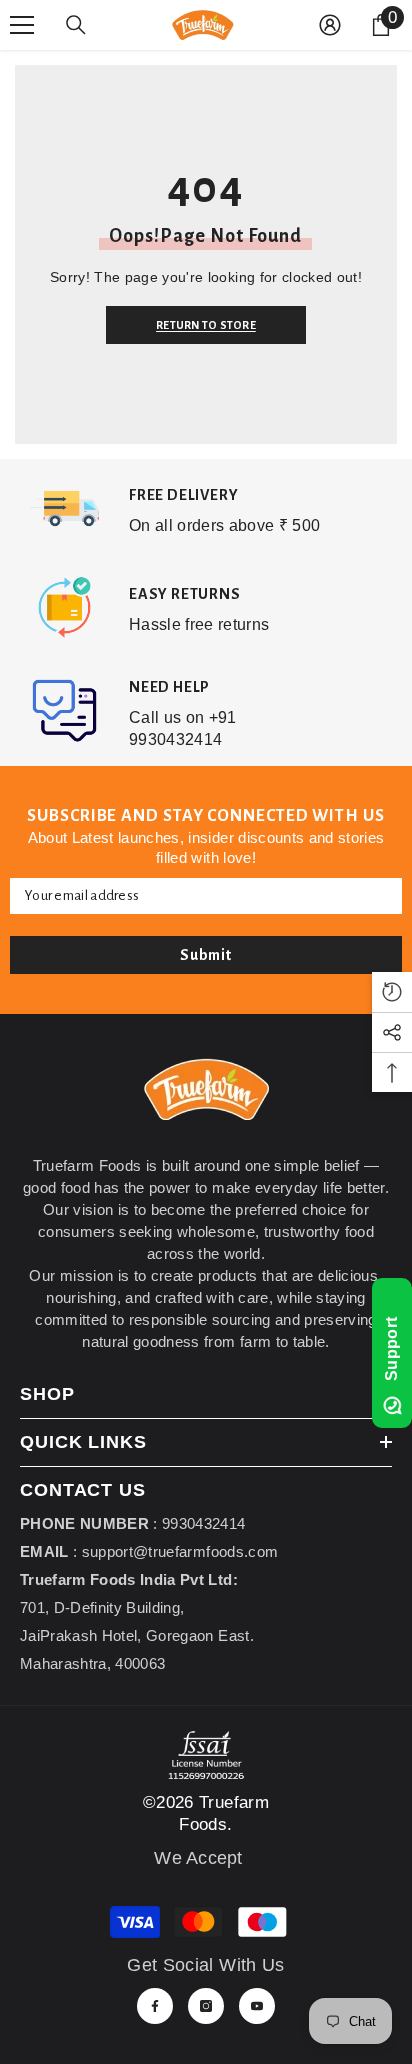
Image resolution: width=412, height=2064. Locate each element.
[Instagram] (206, 2006)
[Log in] (330, 25)
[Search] (76, 25)
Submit (206, 955)
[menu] (22, 25)
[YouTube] (257, 2006)
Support (391, 1349)
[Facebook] (155, 2006)
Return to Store (203, 325)
